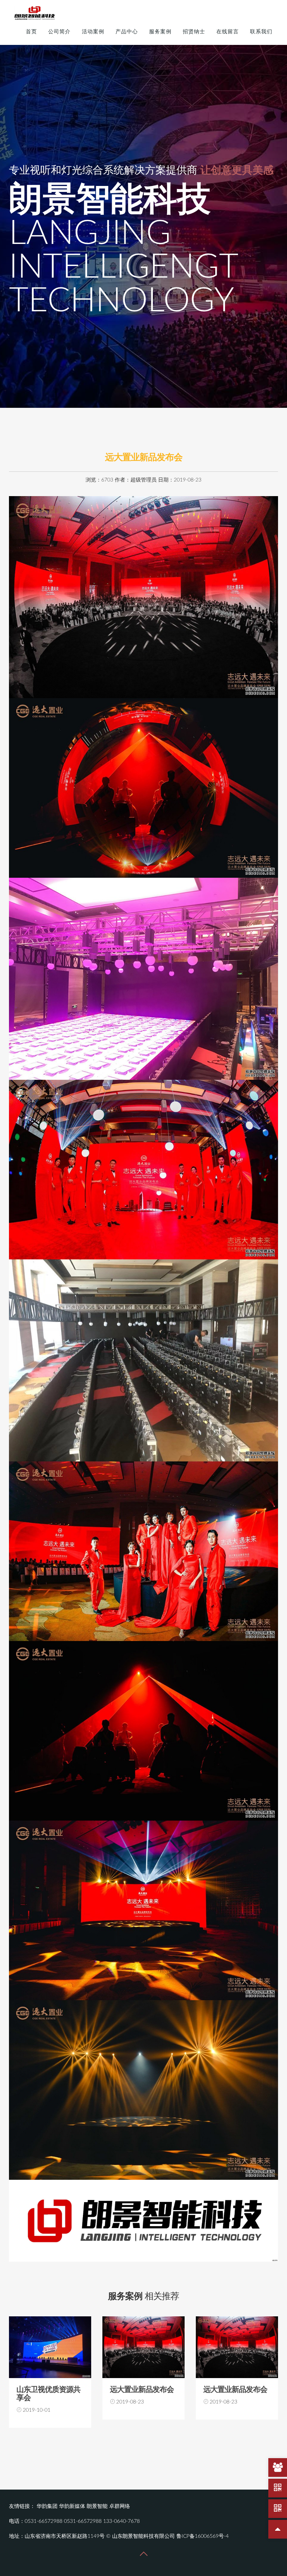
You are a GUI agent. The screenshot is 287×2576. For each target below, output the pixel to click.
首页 (31, 32)
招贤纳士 (194, 32)
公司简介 (59, 32)
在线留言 (228, 32)
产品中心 (127, 32)
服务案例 (160, 32)
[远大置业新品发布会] (50, 2347)
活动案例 (93, 32)
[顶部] (278, 2529)
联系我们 (261, 32)
